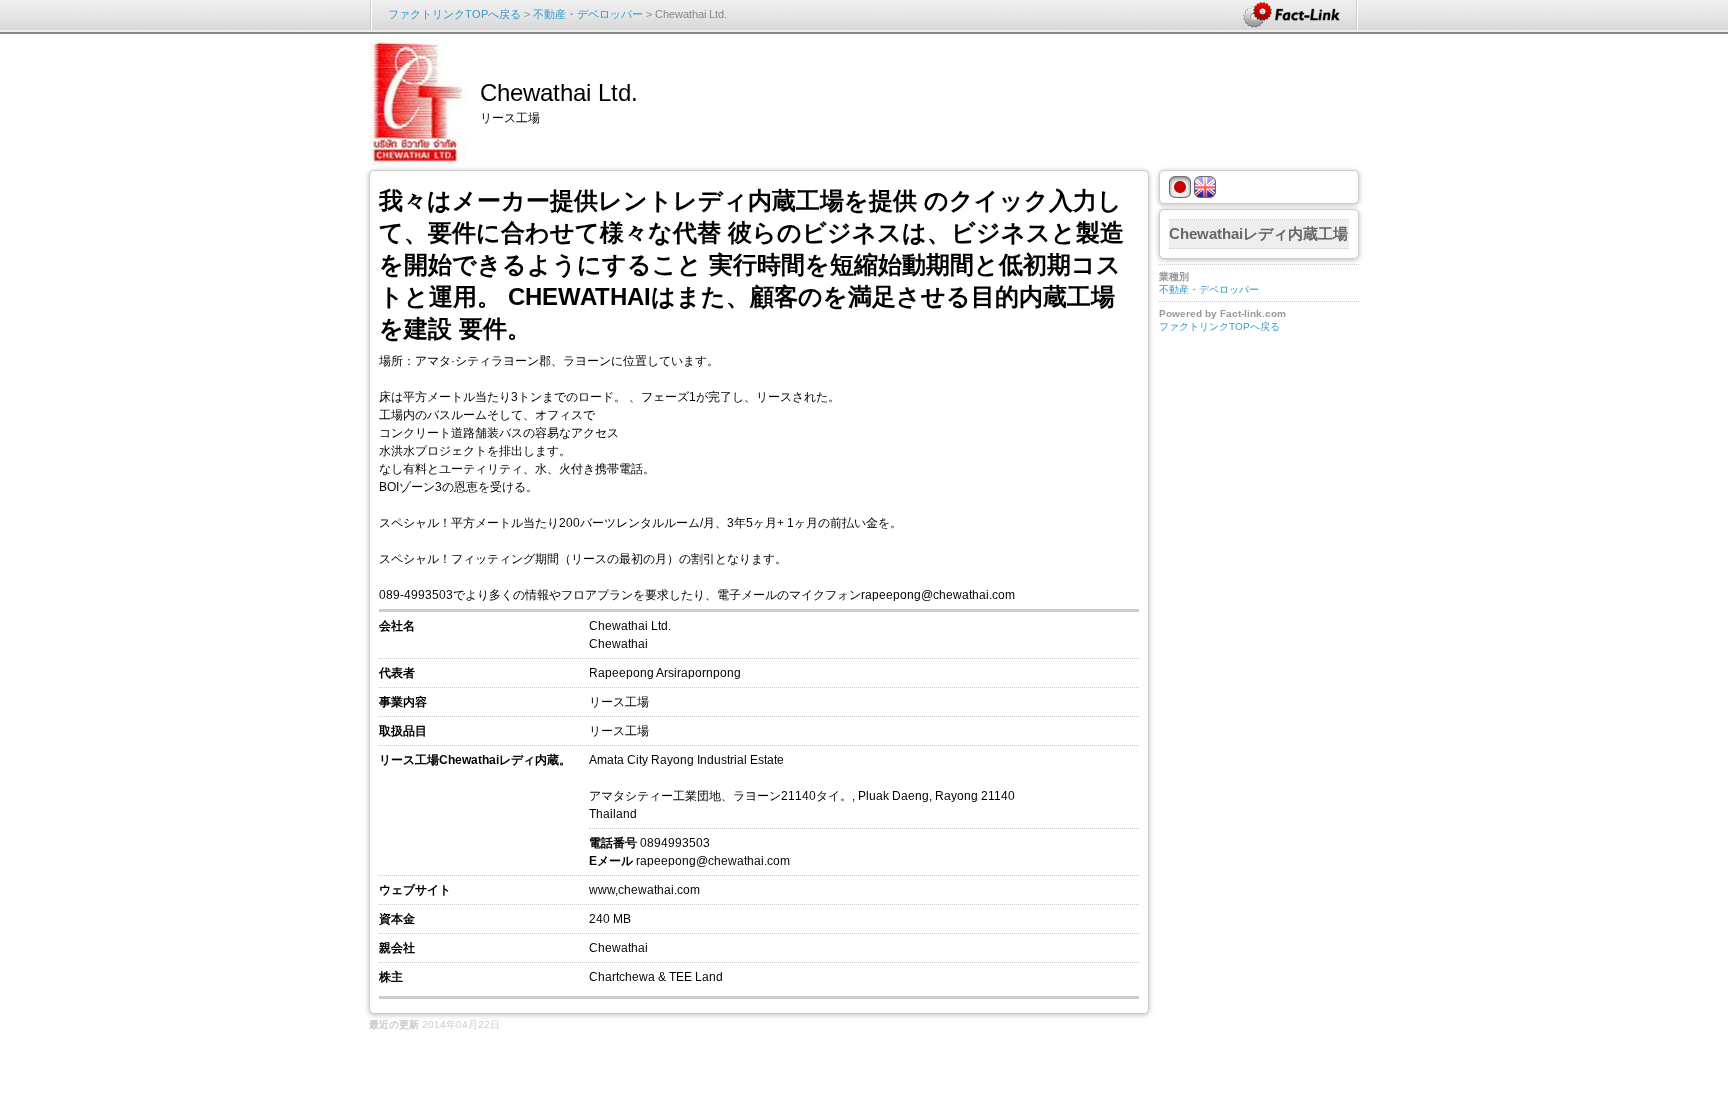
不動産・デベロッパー (588, 14)
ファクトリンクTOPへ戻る (454, 14)
